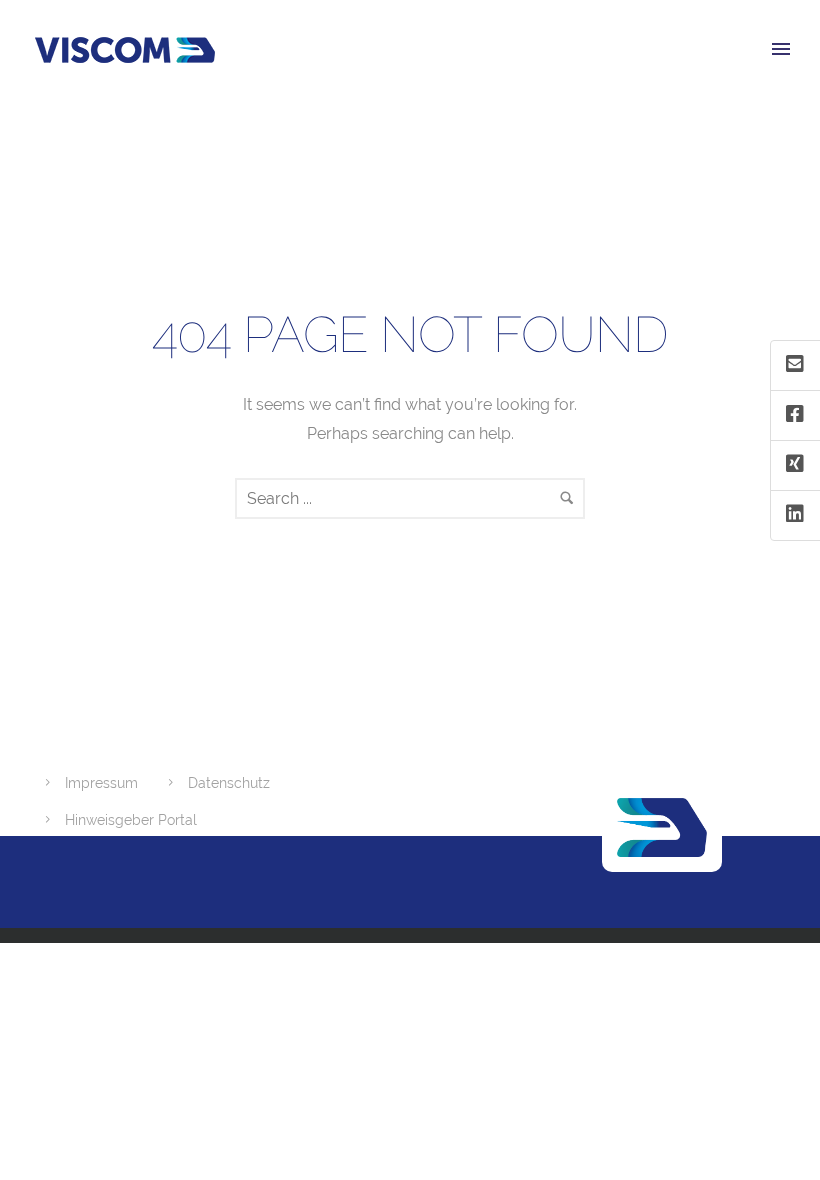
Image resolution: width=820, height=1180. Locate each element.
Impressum (101, 783)
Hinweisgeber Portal (131, 820)
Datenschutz (229, 783)
